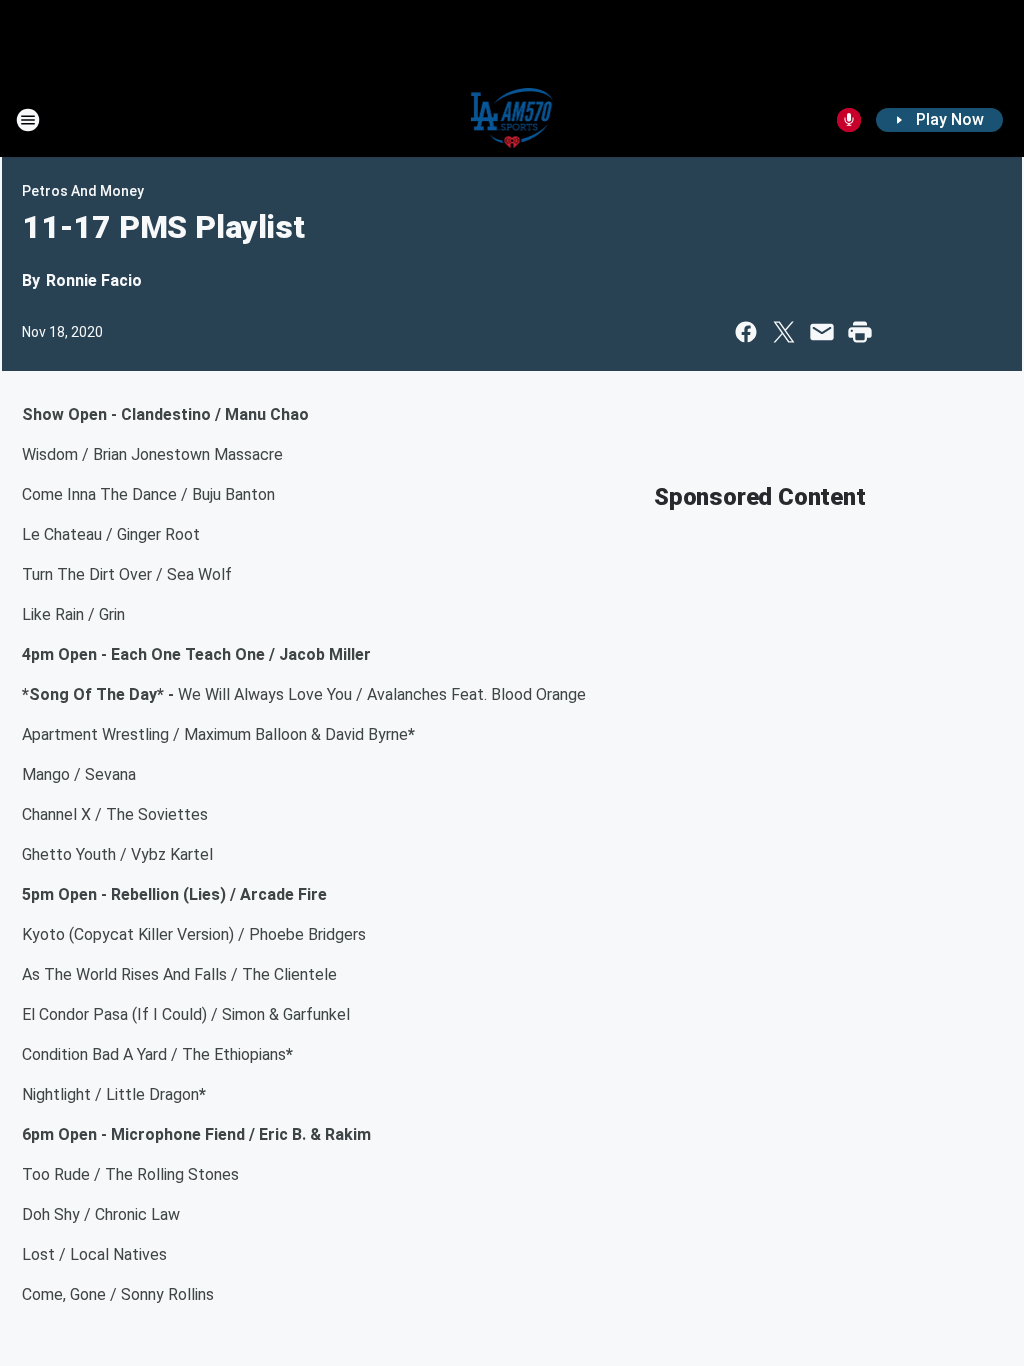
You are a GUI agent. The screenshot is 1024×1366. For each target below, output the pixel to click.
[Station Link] (512, 120)
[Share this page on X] (784, 332)
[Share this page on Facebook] (746, 332)
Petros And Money (83, 191)
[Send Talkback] (849, 120)
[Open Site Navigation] (28, 120)
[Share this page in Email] (822, 332)
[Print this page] (860, 332)
